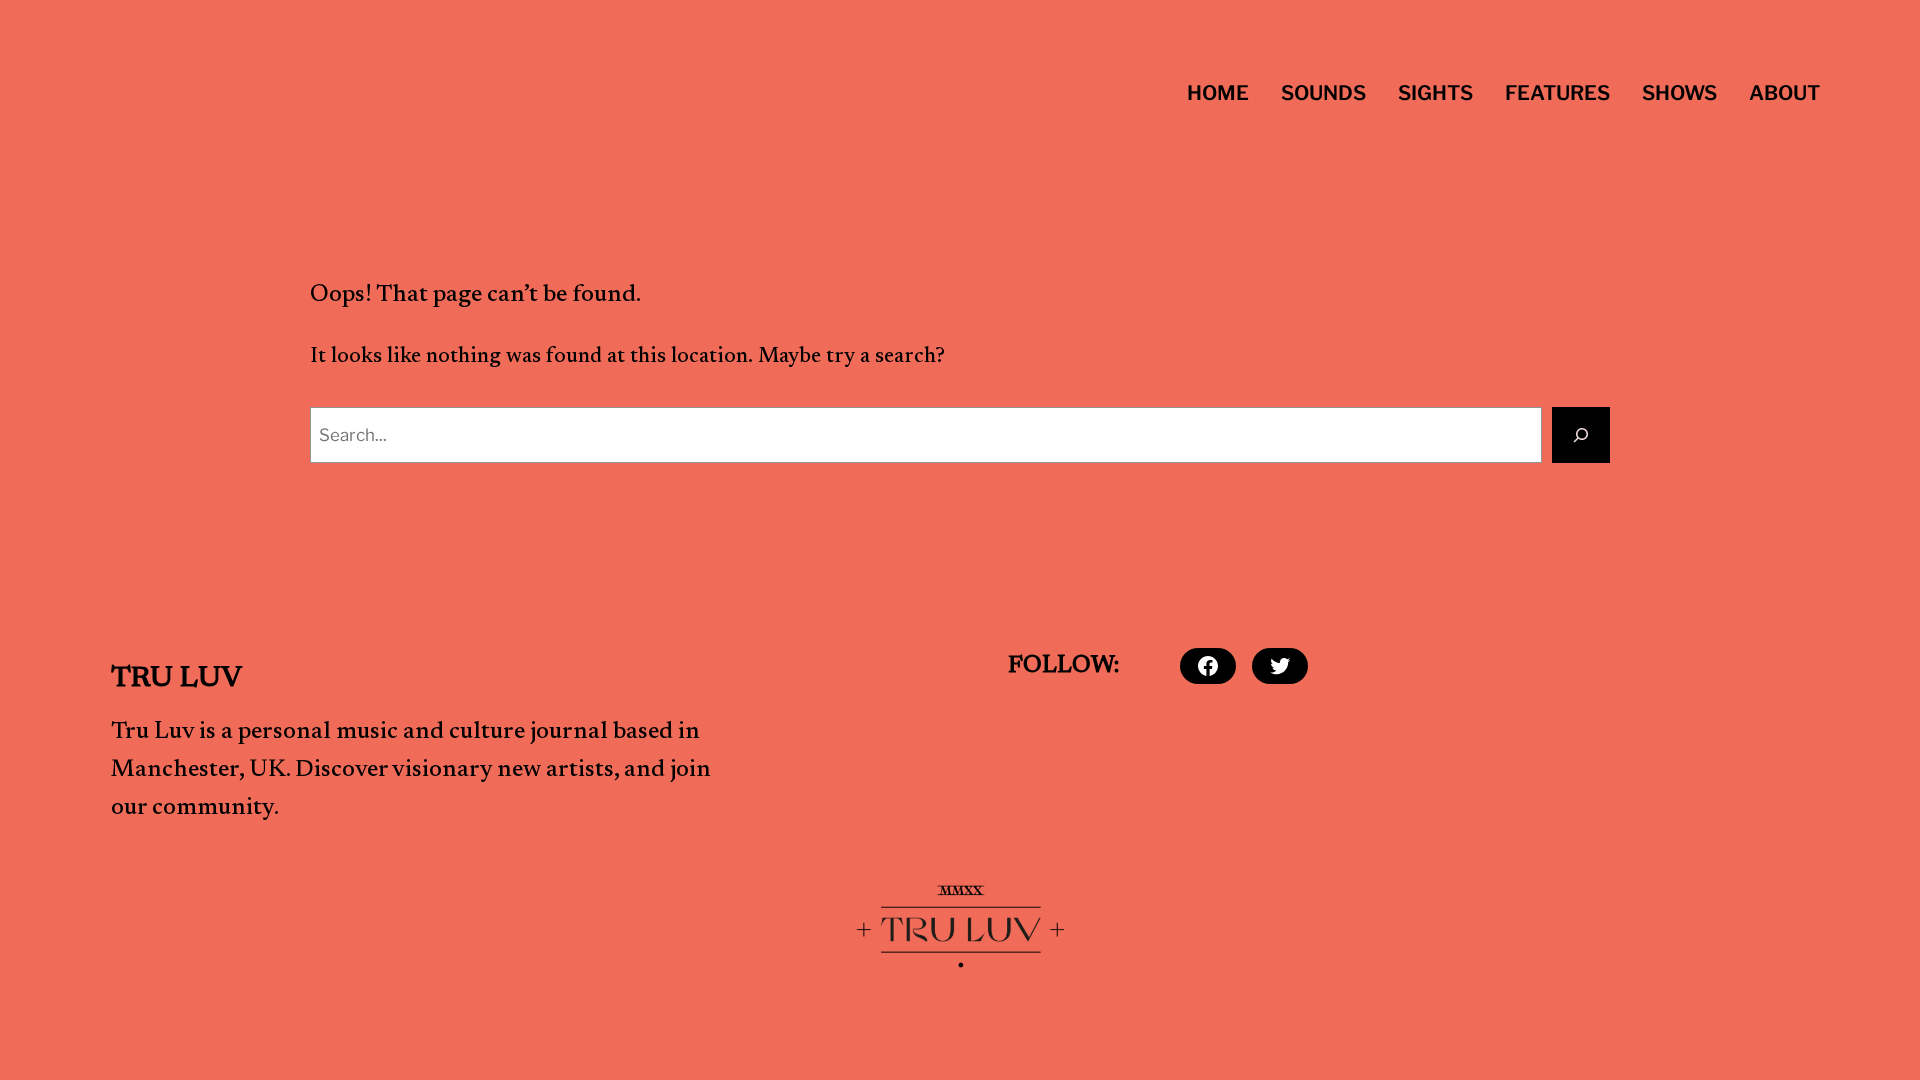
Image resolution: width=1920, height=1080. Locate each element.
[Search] (1581, 435)
